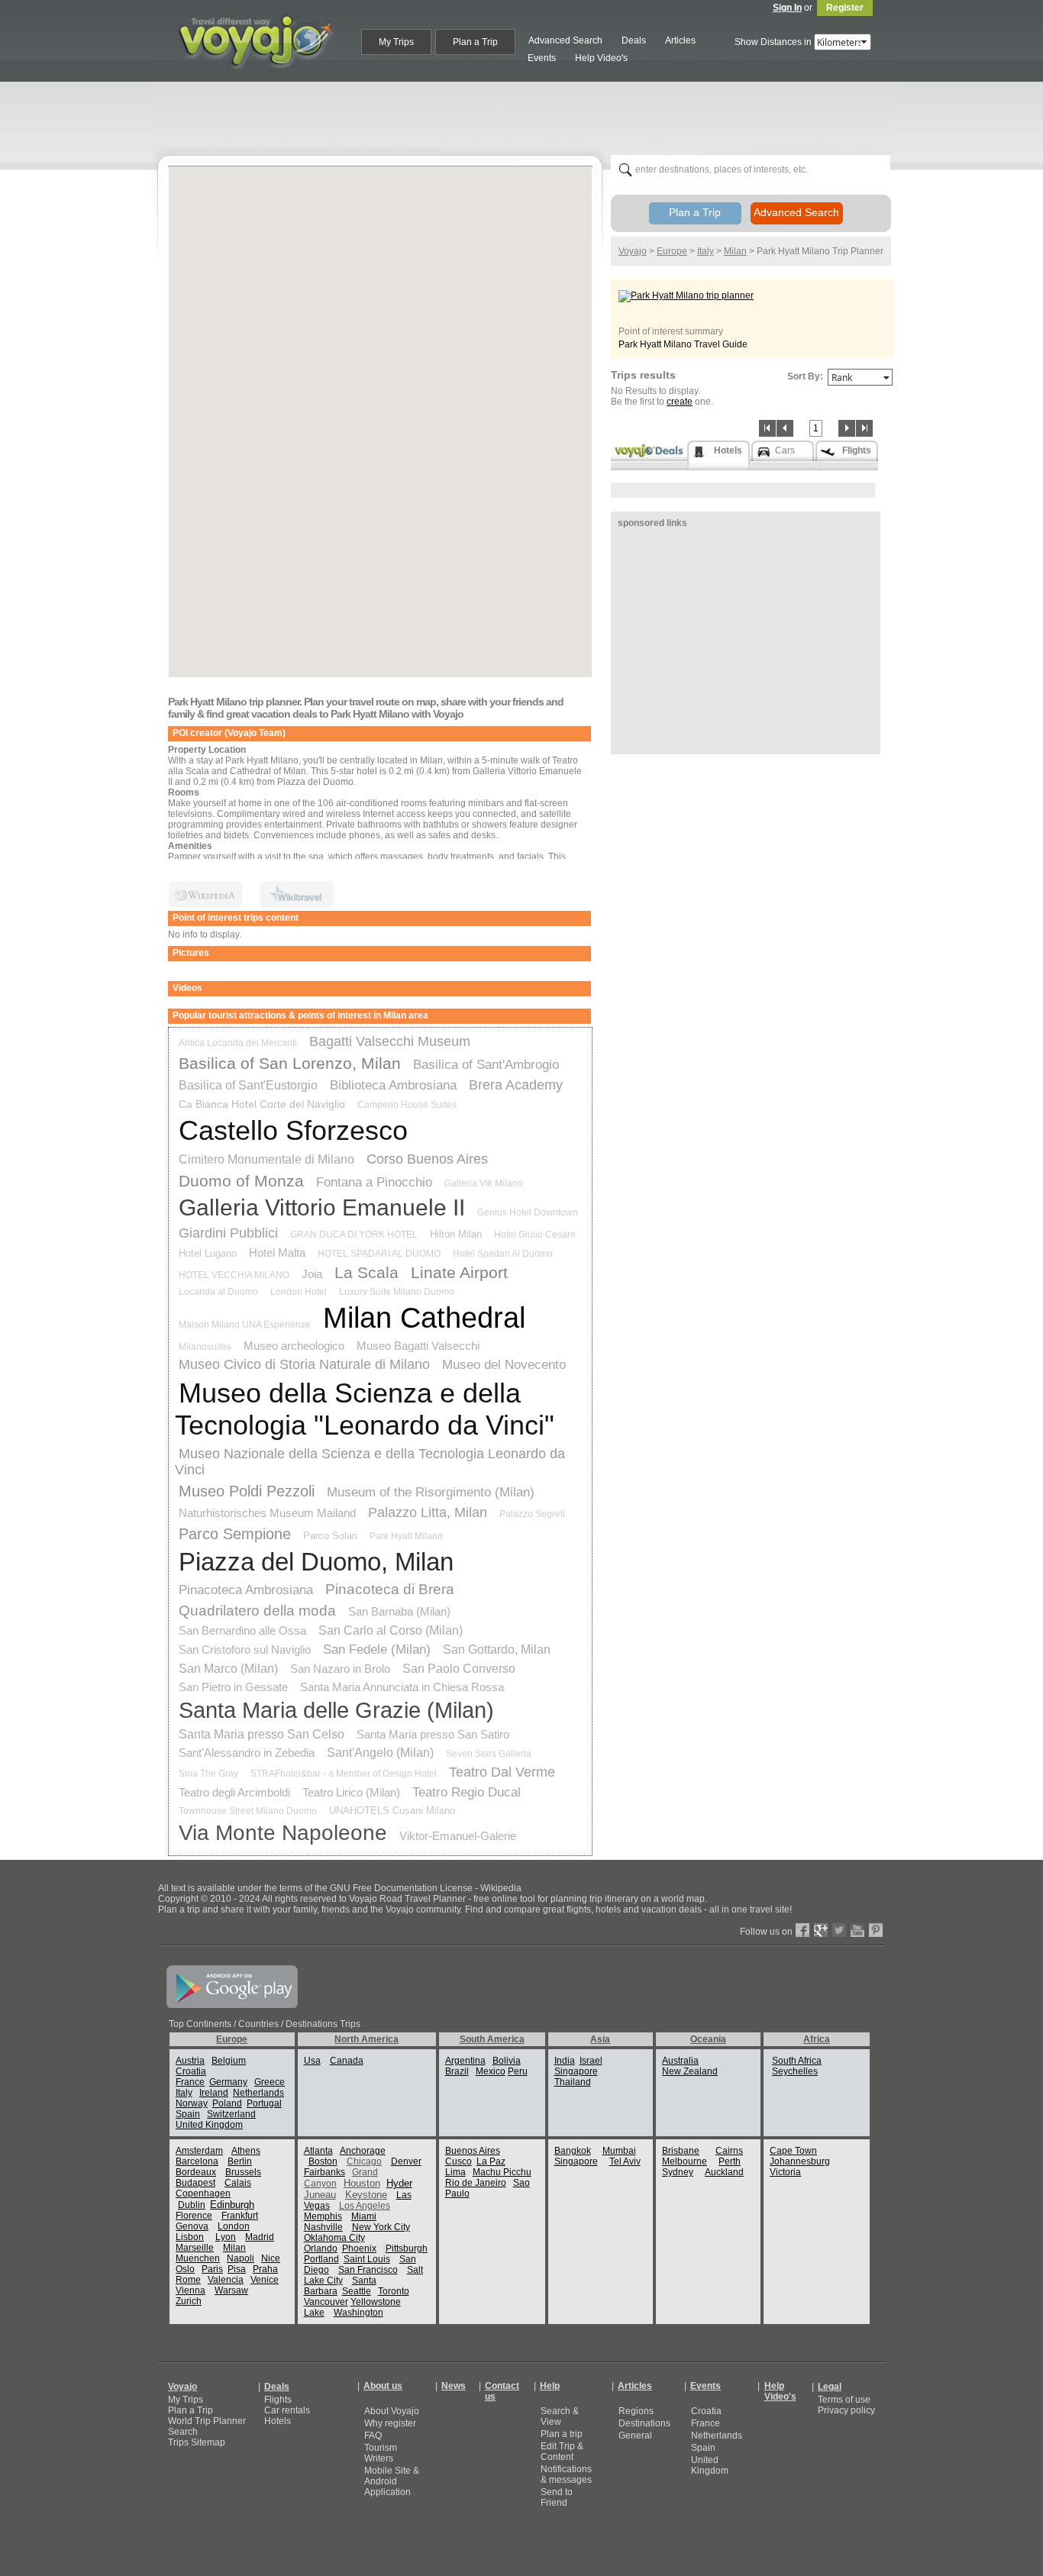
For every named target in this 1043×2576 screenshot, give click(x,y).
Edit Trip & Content (562, 2452)
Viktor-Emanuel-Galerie (458, 1836)
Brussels (243, 2172)
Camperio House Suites (407, 1105)
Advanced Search (796, 212)
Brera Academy (516, 1085)
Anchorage (363, 2151)
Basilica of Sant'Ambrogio (486, 1065)
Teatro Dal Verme (502, 1772)
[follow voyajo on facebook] (802, 1934)
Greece (270, 2082)
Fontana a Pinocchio (374, 1182)
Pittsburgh (407, 2248)
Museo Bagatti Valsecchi (418, 1346)
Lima (455, 2172)
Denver (406, 2161)
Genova (192, 2226)
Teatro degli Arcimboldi (234, 1792)
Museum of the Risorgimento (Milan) (431, 1492)
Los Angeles (365, 2206)
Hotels (278, 2421)
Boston (323, 2161)
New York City (381, 2227)
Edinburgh (232, 2205)
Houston (362, 2183)
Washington (358, 2313)
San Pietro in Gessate (233, 1687)
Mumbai (619, 2151)
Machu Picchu (502, 2172)
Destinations (644, 2423)
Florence (194, 2216)
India (565, 2061)
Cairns (729, 2151)
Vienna (191, 2290)
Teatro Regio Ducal (467, 1792)
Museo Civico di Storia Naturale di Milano (304, 1364)
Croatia (191, 2071)
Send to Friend (557, 2497)
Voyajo (633, 251)
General (635, 2436)
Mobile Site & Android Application (392, 2481)
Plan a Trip (695, 212)
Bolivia (507, 2061)
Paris (212, 2269)
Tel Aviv (625, 2161)
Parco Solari (330, 1536)
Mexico (491, 2071)
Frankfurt (240, 2216)
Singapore (576, 2071)
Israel (591, 2061)
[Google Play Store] (232, 2005)
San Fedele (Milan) (377, 1650)
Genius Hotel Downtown (528, 1212)
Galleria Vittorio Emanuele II (322, 1207)
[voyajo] (255, 78)
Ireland (214, 2093)
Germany (228, 2082)
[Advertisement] (528, 115)
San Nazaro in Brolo (340, 1669)
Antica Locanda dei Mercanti (238, 1043)
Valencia (226, 2280)
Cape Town (793, 2151)
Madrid (260, 2237)
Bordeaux (196, 2172)
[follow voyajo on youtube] (857, 1934)
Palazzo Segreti (532, 1514)
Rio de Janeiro (476, 2183)
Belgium (229, 2061)
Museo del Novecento (504, 1365)
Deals (277, 2387)
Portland (321, 2259)
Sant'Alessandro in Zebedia (247, 1753)
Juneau (320, 2195)
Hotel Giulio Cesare (535, 1235)
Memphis (323, 2216)
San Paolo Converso (459, 1669)
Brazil (457, 2071)
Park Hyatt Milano (406, 1536)
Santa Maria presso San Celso (262, 1734)
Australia (680, 2061)
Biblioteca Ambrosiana (393, 1085)
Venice (265, 2280)
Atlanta (318, 2151)
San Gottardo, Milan (497, 1650)
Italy (706, 251)
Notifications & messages (566, 2474)
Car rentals (287, 2410)
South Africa (797, 2061)
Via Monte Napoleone (283, 1833)
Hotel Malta (277, 1252)
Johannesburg (800, 2161)
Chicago (364, 2161)
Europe (672, 251)
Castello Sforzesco (293, 1130)
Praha (265, 2269)
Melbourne (685, 2161)
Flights (278, 2400)
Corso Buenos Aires (427, 1159)
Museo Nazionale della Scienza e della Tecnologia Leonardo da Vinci (370, 1462)
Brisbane (681, 2151)
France (190, 2082)
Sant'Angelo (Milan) (380, 1753)
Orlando (321, 2248)
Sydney (678, 2172)
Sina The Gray (208, 1774)
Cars (785, 450)
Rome (188, 2280)
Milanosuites (205, 1347)
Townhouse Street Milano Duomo (248, 1811)
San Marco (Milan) (228, 1669)
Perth (730, 2161)
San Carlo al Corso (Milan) (391, 1630)
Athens (246, 2151)
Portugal (264, 2103)
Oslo (185, 2269)
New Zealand (690, 2071)
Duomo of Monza (241, 1181)
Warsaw (231, 2290)
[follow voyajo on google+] (821, 1934)
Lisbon (190, 2237)
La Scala (367, 1272)
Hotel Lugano (208, 1253)
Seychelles (795, 2071)
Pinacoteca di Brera (390, 1589)
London (234, 2226)
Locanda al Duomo (218, 1292)
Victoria (785, 2172)
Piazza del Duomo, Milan (316, 1562)
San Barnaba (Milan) (399, 1611)
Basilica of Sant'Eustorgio (248, 1085)
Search (183, 2432)
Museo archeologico (294, 1346)
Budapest (195, 2183)
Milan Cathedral (424, 1318)
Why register (390, 2423)
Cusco (459, 2161)
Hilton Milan (456, 1234)
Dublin (192, 2205)
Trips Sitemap (197, 2442)
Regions (636, 2411)
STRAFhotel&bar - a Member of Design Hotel (344, 1774)
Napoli (241, 2258)
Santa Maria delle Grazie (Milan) (336, 1710)
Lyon (226, 2237)
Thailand (573, 2082)
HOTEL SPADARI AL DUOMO (379, 1254)
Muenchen (198, 2258)
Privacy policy (846, 2410)
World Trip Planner (207, 2421)
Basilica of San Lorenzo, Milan (290, 1063)
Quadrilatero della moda (257, 1611)
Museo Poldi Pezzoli (247, 1491)
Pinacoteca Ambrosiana (246, 1590)
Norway (192, 2103)
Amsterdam (199, 2151)
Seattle (357, 2291)
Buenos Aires (473, 2151)
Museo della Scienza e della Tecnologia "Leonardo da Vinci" (365, 1409)
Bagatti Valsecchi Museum (390, 1041)
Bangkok (573, 2151)
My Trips (186, 2400)
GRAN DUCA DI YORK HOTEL (354, 1235)
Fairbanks (325, 2172)
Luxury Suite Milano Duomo (397, 1292)
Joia (312, 1274)
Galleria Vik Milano (484, 1183)
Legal (830, 2387)
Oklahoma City (334, 2238)
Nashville (323, 2227)
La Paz (491, 2161)
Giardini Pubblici (228, 1233)
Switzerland (231, 2114)
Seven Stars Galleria (489, 1754)
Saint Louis (367, 2259)
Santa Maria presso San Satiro (433, 1734)
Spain (188, 2114)
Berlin (240, 2161)
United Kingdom (209, 2125)
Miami (364, 2216)
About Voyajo (392, 2411)
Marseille (195, 2248)
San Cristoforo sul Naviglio (245, 1650)
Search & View (560, 2416)
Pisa (237, 2269)
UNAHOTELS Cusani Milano (392, 1811)
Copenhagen (203, 2193)
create (680, 402)
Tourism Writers (381, 2453)
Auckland (724, 2172)
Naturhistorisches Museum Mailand (267, 1513)
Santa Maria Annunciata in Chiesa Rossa (402, 1687)
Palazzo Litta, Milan (428, 1512)
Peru (518, 2071)
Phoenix (359, 2248)
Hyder (399, 2183)
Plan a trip (562, 2434)
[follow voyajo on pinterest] (876, 1934)
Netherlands (258, 2093)
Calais (238, 2183)
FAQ (373, 2436)
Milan (735, 251)
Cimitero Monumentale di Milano (266, 1159)
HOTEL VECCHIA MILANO (234, 1275)
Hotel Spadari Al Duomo (503, 1254)
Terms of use (844, 2400)
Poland (227, 2103)
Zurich (189, 2301)
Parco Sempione (235, 1534)
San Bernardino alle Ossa (242, 1630)
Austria (190, 2061)
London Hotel (299, 1292)
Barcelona (197, 2161)
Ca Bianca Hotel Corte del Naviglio (262, 1104)
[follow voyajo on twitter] (839, 1934)
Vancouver (326, 2302)
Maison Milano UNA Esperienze (245, 1325)
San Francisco (368, 2270)
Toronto (394, 2291)
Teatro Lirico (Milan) (351, 1792)
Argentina (465, 2061)
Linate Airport (459, 1272)
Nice (271, 2258)
